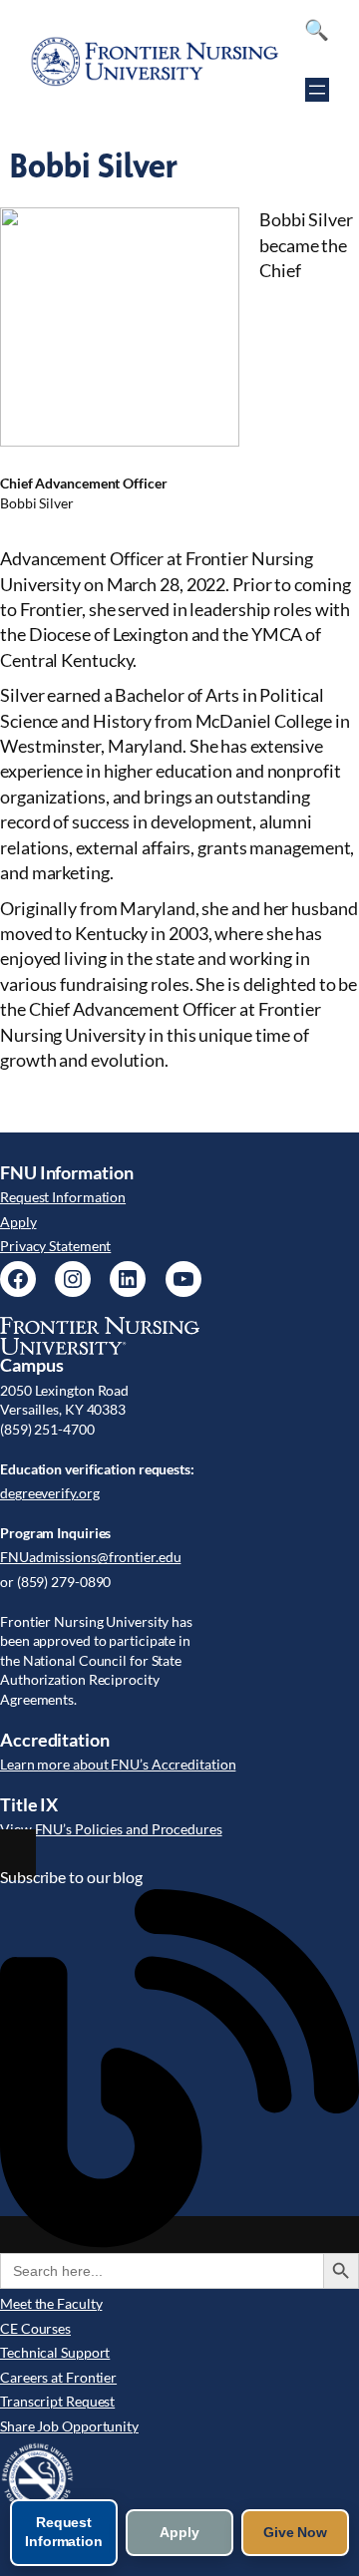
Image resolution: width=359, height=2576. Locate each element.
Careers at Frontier (58, 2377)
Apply (18, 1222)
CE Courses (35, 2328)
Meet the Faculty (51, 2303)
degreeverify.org (49, 1493)
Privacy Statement (55, 1246)
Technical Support (55, 2352)
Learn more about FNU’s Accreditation (118, 1764)
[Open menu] (317, 90)
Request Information (63, 1197)
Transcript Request (57, 2401)
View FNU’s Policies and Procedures (111, 1829)
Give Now (295, 2532)
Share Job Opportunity (69, 2426)
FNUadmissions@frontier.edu (90, 1557)
